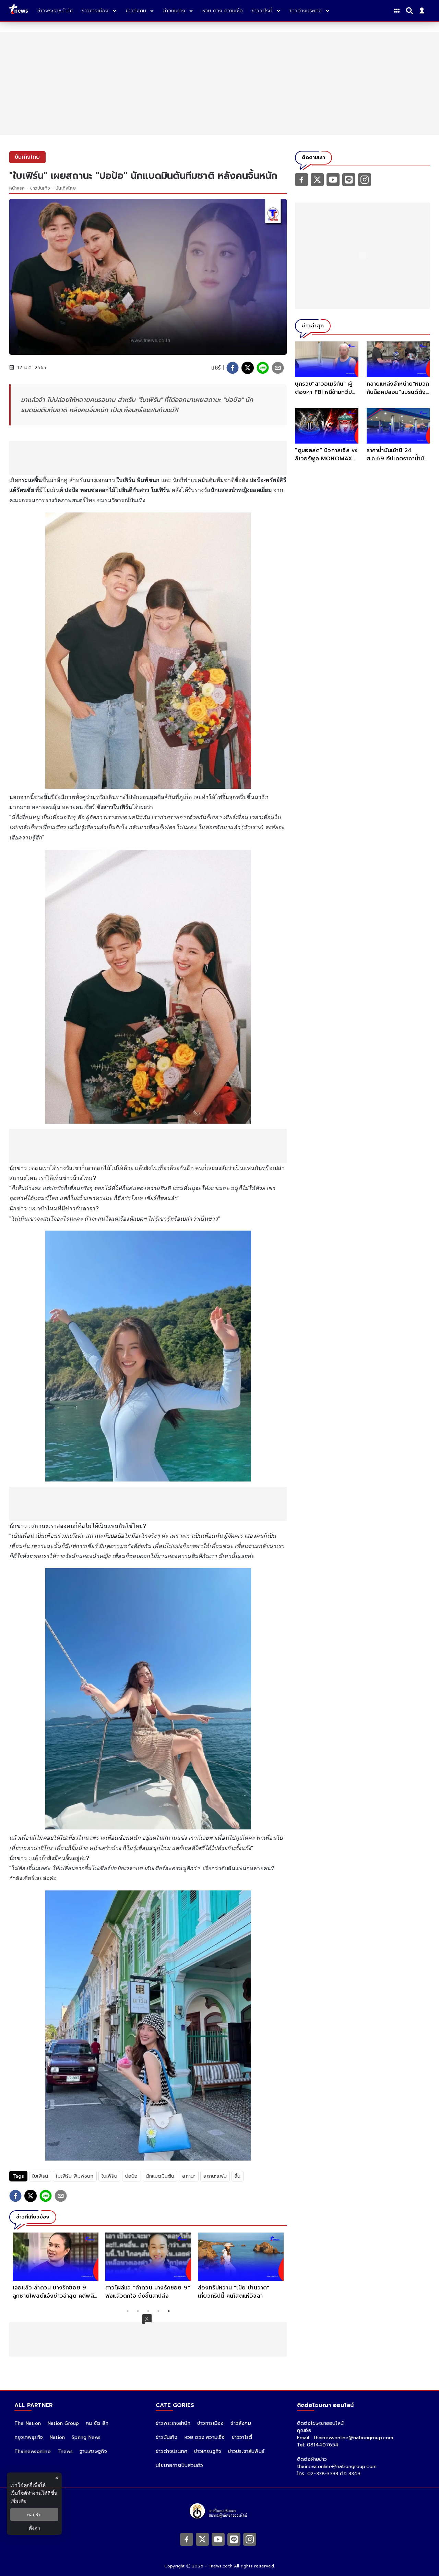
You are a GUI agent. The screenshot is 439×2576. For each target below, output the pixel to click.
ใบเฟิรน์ (40, 2176)
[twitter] (248, 368)
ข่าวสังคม (241, 2423)
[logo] (19, 10)
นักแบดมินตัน (160, 2176)
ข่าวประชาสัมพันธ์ (246, 2451)
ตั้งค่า (34, 2528)
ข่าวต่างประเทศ (171, 2451)
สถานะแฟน (215, 2176)
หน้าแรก (17, 188)
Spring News (86, 2437)
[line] (263, 368)
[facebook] (233, 368)
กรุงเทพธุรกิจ (29, 2437)
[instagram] (365, 179)
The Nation (28, 2423)
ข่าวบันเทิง (40, 188)
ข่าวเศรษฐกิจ (208, 2451)
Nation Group (63, 2423)
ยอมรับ (34, 2514)
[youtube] (333, 179)
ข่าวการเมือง (210, 2423)
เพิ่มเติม (18, 2501)
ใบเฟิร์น (109, 2176)
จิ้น (238, 2176)
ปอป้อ (132, 2176)
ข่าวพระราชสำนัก (173, 2423)
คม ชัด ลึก (97, 2423)
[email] (278, 368)
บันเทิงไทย (66, 188)
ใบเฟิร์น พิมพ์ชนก (75, 2176)
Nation (57, 2437)
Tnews (65, 2451)
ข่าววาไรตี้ (242, 2437)
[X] (317, 179)
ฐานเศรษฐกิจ (93, 2451)
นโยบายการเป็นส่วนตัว (179, 2465)
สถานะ (189, 2176)
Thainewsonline (33, 2451)
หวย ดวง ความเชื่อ (205, 2437)
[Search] (411, 11)
